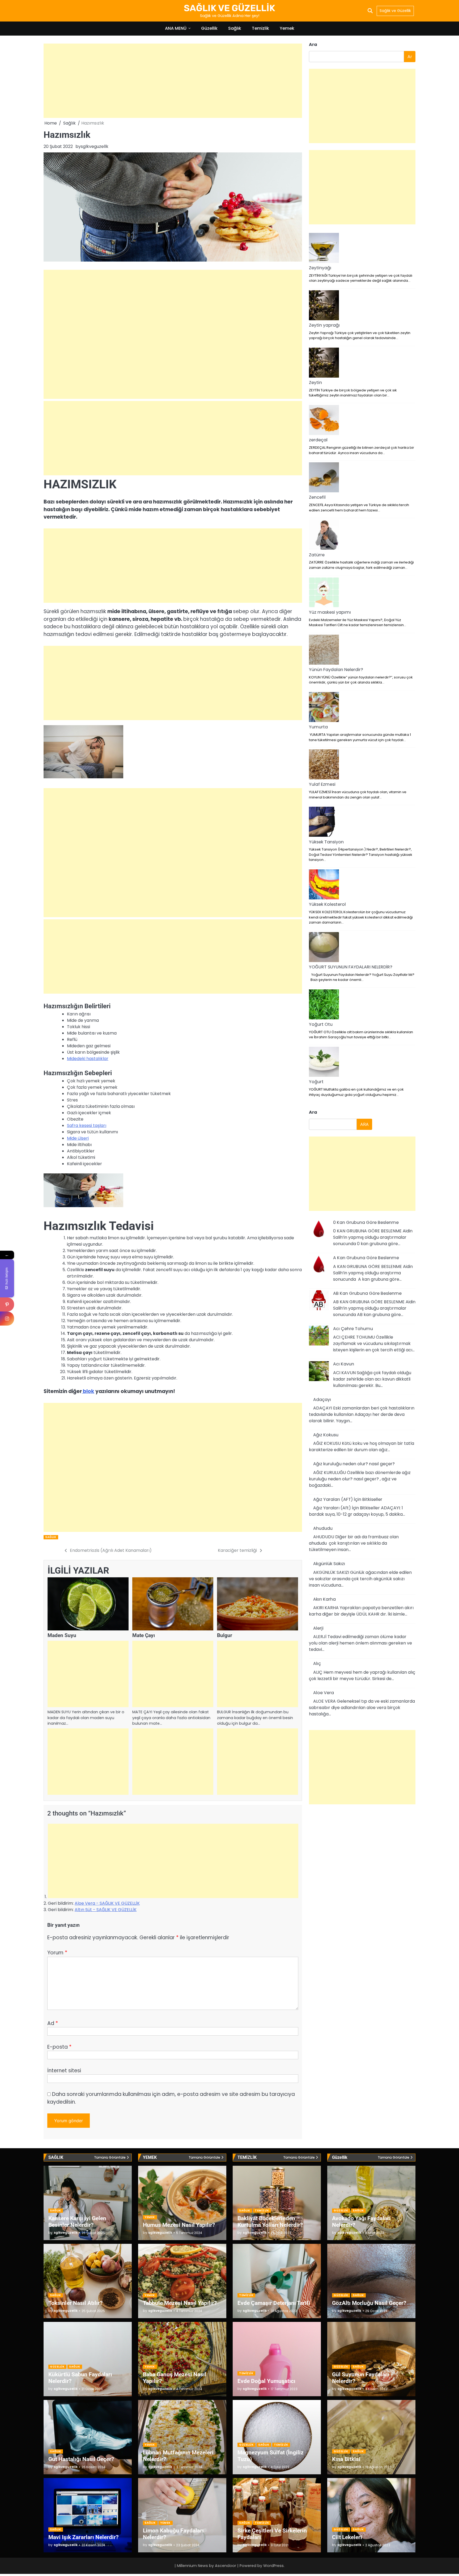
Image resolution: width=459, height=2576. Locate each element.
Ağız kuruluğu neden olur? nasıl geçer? (354, 1464)
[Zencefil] (324, 478)
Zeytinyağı (320, 268)
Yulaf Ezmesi (322, 785)
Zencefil (317, 497)
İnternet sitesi (64, 2071)
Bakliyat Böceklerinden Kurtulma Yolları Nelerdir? (270, 2222)
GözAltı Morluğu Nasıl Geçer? (369, 2303)
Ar (410, 57)
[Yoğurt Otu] (324, 1005)
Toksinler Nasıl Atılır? (75, 2303)
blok (88, 1391)
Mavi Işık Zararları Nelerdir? (83, 2537)
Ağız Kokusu (326, 1435)
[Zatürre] (324, 536)
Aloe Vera (324, 1693)
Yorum (57, 1953)
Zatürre (317, 555)
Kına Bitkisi (346, 2459)
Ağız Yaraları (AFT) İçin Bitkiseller (348, 1499)
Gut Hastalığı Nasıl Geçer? (81, 2459)
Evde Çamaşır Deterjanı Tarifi (274, 2303)
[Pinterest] (7, 1304)
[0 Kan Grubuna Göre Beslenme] (319, 1230)
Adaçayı (322, 1400)
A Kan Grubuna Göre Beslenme (366, 1258)
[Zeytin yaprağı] (324, 306)
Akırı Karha (324, 1599)
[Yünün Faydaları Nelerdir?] (324, 651)
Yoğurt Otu (321, 1024)
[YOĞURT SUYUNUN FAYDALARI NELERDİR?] (324, 948)
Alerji (318, 1628)
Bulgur (225, 1635)
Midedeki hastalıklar (88, 1059)
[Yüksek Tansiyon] (324, 823)
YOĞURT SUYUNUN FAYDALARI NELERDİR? (351, 967)
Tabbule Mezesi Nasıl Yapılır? (180, 2303)
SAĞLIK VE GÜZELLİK (229, 8)
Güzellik (209, 28)
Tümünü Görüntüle (110, 2157)
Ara (313, 44)
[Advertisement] (173, 81)
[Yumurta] (324, 708)
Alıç (317, 1664)
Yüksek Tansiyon (326, 842)
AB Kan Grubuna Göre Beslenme (367, 1293)
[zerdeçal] (324, 421)
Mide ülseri (78, 1138)
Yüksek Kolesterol (327, 904)
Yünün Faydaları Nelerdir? (336, 670)
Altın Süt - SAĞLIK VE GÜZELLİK (106, 1910)
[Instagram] (7, 1319)
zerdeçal (318, 440)
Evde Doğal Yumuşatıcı (266, 2381)
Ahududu (323, 1528)
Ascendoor (226, 2566)
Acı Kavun (344, 1364)
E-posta (59, 2047)
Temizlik (260, 28)
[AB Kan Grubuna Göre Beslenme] (319, 1301)
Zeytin (315, 383)
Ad (53, 2023)
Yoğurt (316, 1082)
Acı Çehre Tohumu (353, 1329)
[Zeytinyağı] (324, 249)
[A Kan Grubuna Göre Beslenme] (319, 1266)
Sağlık (235, 28)
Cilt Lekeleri (347, 2537)
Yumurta (318, 727)
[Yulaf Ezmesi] (324, 765)
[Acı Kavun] (319, 1372)
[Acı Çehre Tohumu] (319, 1336)
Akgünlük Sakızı (329, 1564)
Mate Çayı (144, 1635)
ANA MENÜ (176, 28)
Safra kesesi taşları (87, 1125)
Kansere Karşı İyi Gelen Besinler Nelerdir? (77, 2222)
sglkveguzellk (95, 146)
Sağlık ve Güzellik (395, 11)
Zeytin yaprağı (324, 325)
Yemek (287, 28)
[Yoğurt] (324, 1063)
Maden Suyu (62, 1635)
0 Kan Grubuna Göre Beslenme (366, 1222)
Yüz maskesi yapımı (330, 612)
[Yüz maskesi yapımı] (324, 593)
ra (313, 1112)
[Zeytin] (324, 364)
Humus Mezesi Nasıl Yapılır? (179, 2225)
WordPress (273, 2566)
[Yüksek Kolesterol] (324, 885)
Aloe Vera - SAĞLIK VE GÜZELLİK (107, 1903)
